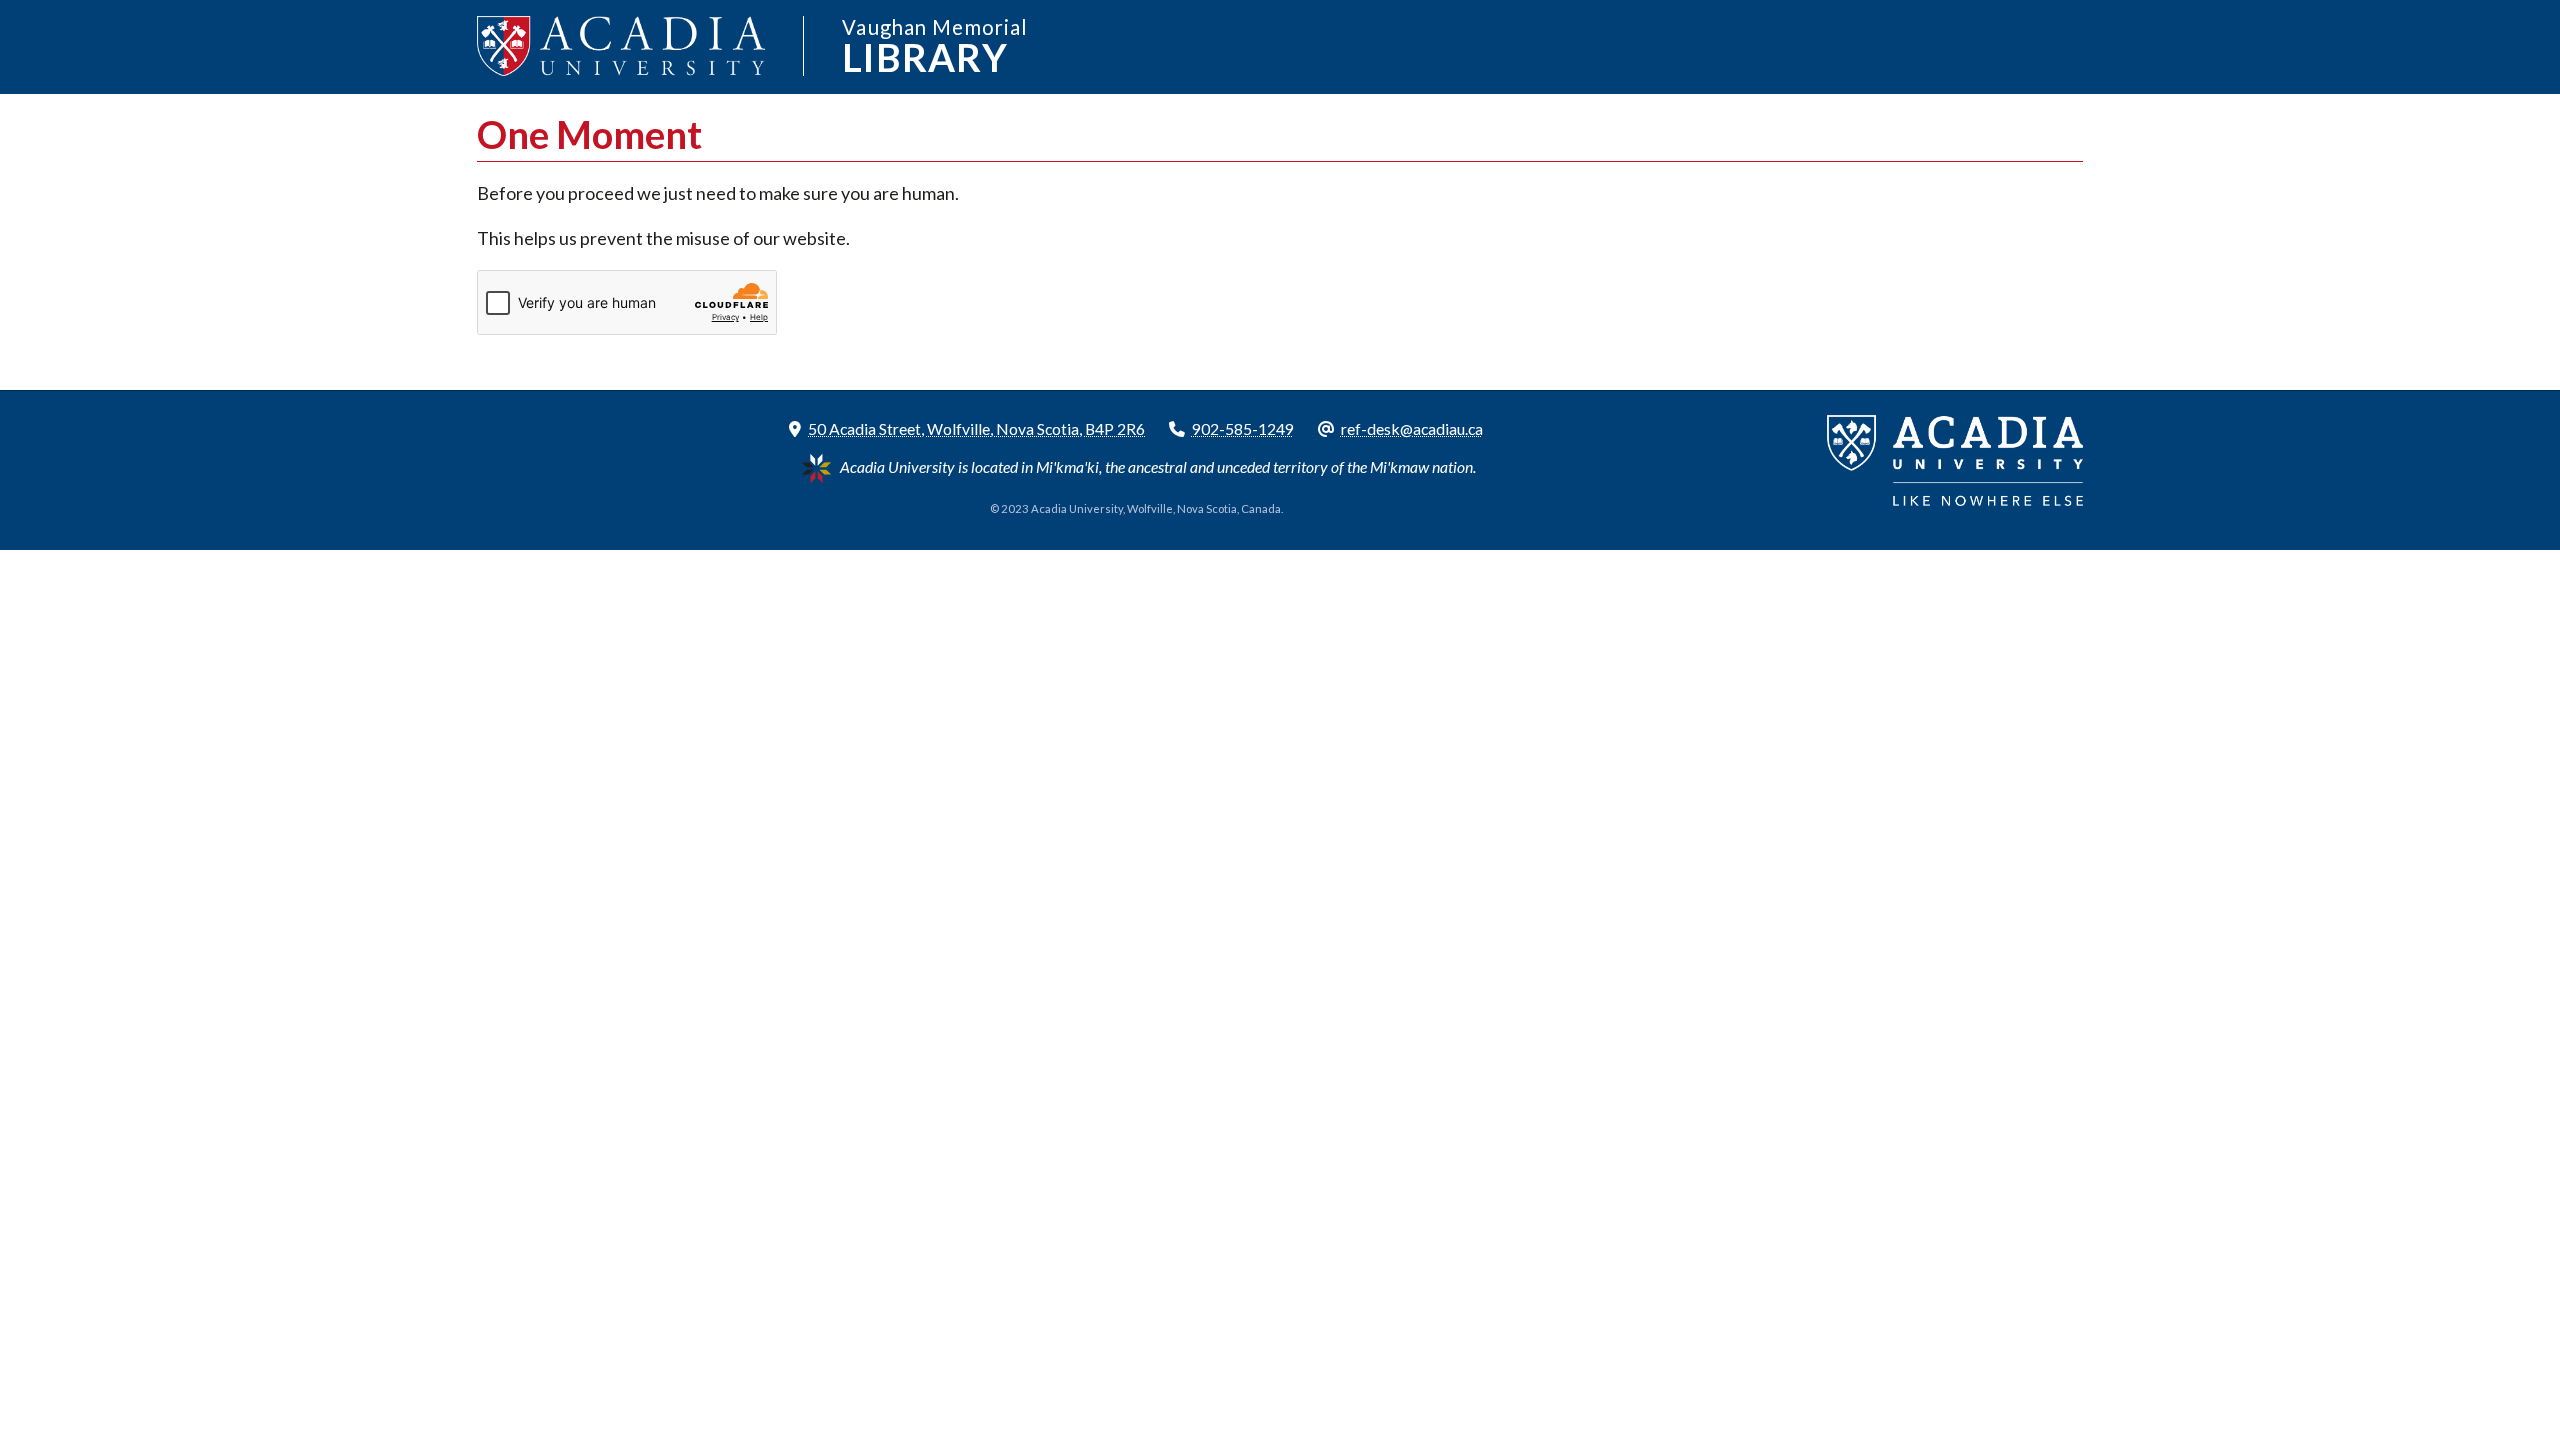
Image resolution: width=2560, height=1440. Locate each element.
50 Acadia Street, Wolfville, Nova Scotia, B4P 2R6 (976, 428)
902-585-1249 (1243, 428)
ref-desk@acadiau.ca (1412, 428)
